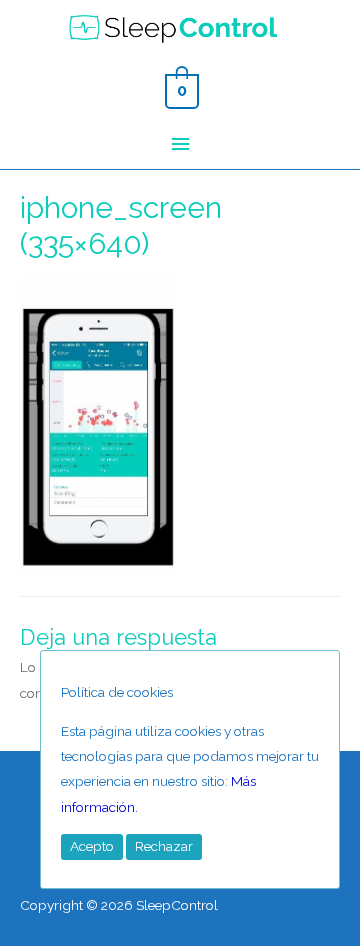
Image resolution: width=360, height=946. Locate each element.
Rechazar (164, 846)
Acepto (92, 846)
